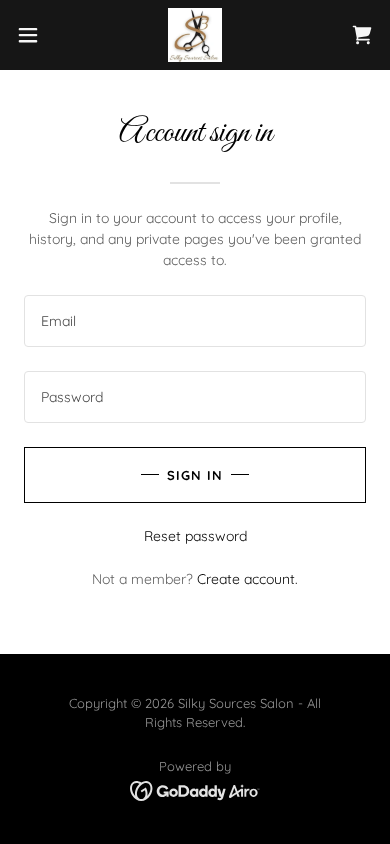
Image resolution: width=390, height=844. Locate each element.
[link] (195, 35)
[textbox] (195, 321)
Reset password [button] (195, 536)
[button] (36, 35)
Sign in (194, 475)
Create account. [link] (247, 579)
